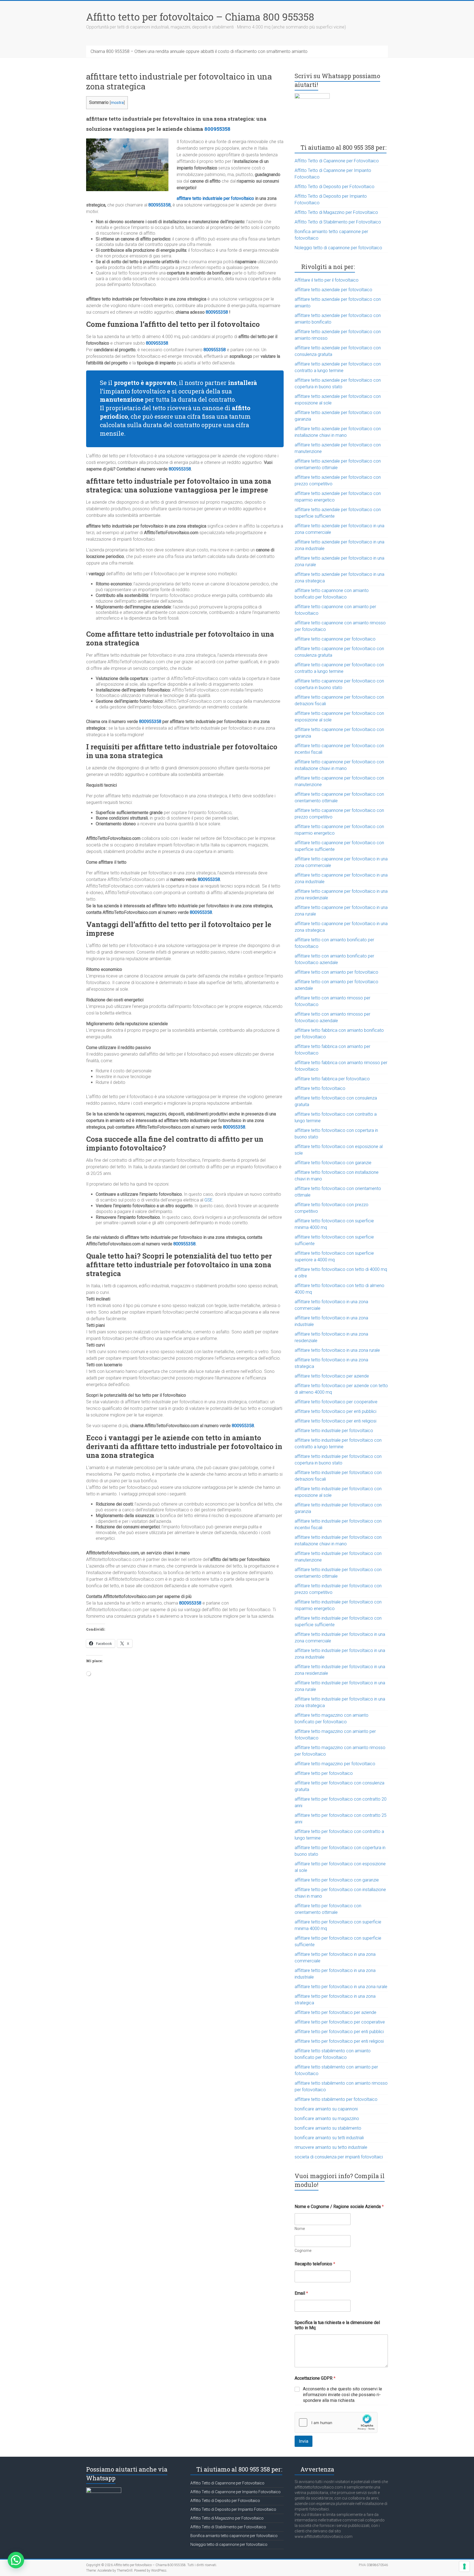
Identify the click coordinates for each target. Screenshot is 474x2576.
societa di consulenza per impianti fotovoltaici (339, 2157)
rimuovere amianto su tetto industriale (331, 2147)
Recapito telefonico (315, 2264)
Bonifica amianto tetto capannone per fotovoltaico (234, 2536)
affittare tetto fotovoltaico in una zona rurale (337, 1350)
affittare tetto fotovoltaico (320, 1088)
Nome (300, 2229)
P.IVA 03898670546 (373, 2565)
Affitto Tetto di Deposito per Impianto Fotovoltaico (233, 2509)
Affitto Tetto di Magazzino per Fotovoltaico (336, 212)
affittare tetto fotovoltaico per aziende (332, 1376)
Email (301, 2293)
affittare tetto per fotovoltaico (324, 1773)
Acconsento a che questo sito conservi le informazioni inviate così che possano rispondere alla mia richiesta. (342, 2395)
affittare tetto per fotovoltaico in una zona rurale (341, 1987)
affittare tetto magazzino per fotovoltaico (335, 1764)
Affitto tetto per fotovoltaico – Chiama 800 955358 (200, 17)
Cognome (303, 2251)
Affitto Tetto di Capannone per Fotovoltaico (337, 161)
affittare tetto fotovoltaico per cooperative (336, 1402)
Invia (304, 2441)
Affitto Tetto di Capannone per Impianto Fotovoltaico (235, 2492)
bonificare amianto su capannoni (326, 2109)
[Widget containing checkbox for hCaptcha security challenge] (336, 2422)
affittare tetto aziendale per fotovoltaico (333, 290)
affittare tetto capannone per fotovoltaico (335, 639)
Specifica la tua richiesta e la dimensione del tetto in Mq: (337, 2325)
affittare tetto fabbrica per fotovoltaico (332, 1079)
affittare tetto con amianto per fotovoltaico (336, 972)
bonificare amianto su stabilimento (328, 2128)
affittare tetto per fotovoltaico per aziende (335, 2012)
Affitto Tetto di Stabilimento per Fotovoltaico (338, 222)
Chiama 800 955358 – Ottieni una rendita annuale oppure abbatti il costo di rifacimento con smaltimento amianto (199, 51)
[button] (16, 2560)
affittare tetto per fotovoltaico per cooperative (340, 2022)
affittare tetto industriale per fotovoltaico (215, 198)
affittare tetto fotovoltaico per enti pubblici (335, 1411)
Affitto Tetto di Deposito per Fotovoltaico (335, 187)
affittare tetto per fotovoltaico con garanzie (337, 1880)
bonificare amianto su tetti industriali (329, 2138)
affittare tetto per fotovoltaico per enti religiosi (339, 2041)
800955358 (217, 129)
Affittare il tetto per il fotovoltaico (327, 280)
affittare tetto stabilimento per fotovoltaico (336, 2099)
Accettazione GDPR (315, 2378)
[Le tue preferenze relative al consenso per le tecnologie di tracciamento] (464, 2566)
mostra (117, 103)
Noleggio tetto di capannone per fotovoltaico (338, 248)
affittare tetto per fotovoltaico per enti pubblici (339, 2032)
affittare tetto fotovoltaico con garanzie (333, 1163)
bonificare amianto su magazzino (327, 2119)
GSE (208, 1200)
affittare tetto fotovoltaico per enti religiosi (335, 1421)
